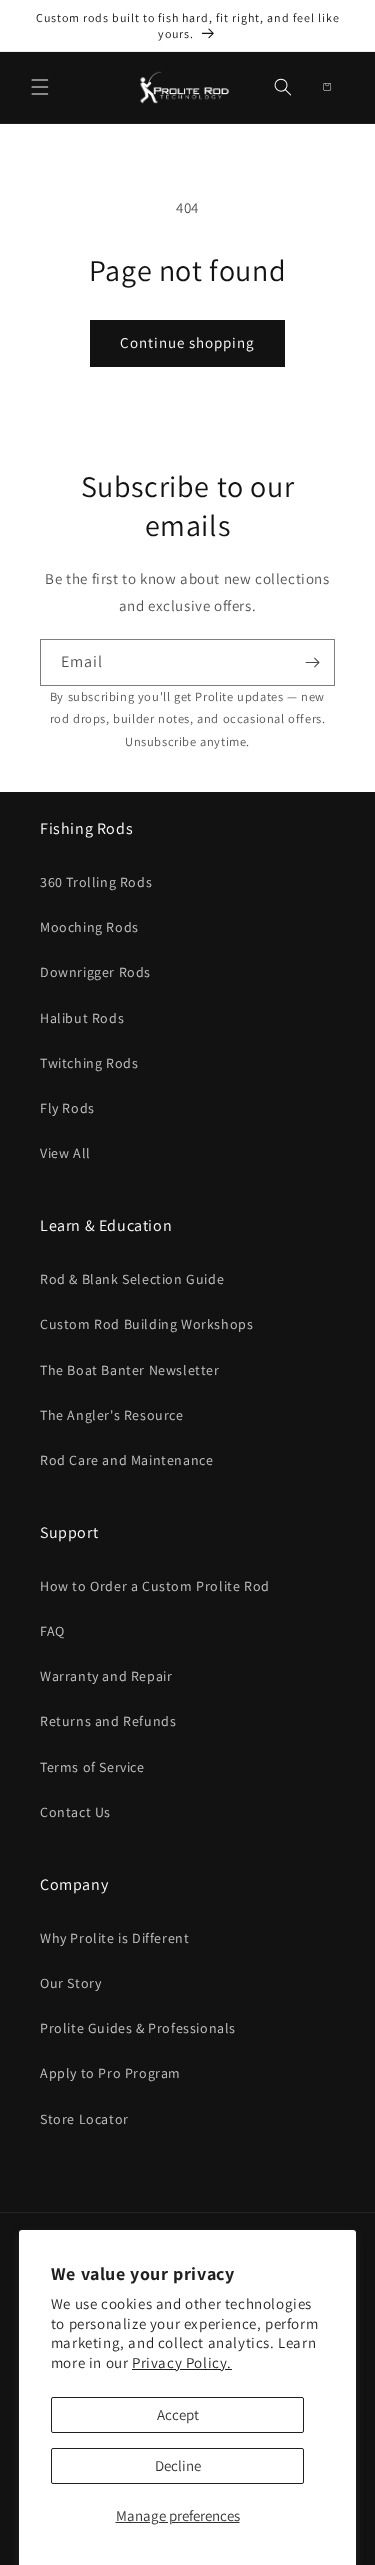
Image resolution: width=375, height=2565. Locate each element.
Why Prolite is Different (114, 1938)
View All (65, 1153)
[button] (40, 87)
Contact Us (75, 1812)
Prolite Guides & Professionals (138, 2028)
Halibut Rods (82, 1018)
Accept (178, 2414)
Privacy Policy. (182, 2362)
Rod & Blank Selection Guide (132, 1279)
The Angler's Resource (112, 1415)
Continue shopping (187, 342)
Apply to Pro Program (110, 2073)
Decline (178, 2465)
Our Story (70, 1983)
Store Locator (84, 2119)
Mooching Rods (89, 927)
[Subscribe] (312, 662)
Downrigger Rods (95, 972)
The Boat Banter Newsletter (130, 1370)
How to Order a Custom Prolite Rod (155, 1586)
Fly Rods (67, 1108)
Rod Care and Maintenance (126, 1460)
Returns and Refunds (108, 1721)
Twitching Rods (89, 1063)
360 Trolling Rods (96, 882)
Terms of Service (92, 1767)
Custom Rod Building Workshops (146, 1324)
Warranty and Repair (106, 1676)
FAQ (52, 1631)
